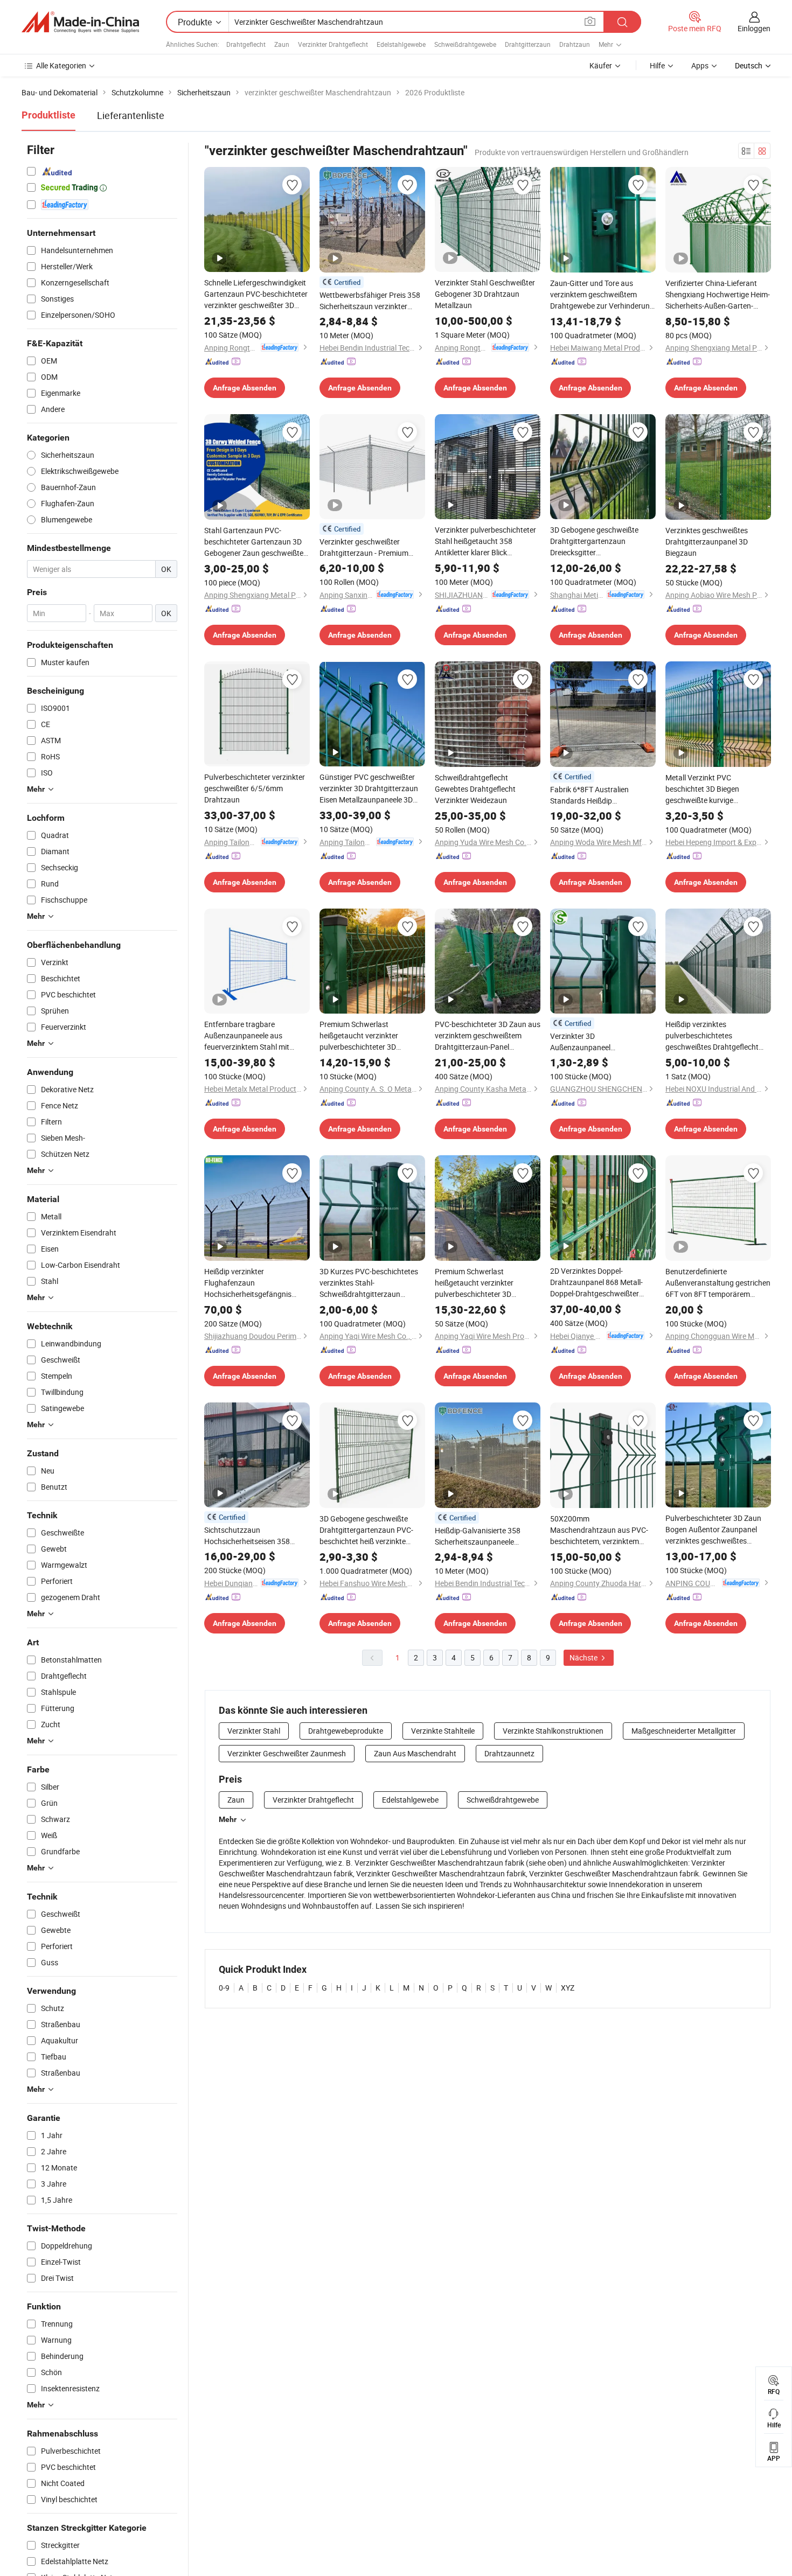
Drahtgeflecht (246, 44)
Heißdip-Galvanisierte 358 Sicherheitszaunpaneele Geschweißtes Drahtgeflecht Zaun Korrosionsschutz (482, 1536)
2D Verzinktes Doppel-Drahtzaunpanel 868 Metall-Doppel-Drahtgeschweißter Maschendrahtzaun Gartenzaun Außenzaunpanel (599, 1282)
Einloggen (754, 28)
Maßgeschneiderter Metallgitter (684, 1731)
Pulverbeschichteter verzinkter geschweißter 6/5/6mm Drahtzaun (255, 788)
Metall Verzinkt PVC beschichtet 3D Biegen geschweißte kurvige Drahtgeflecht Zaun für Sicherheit (703, 789)
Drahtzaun (575, 44)
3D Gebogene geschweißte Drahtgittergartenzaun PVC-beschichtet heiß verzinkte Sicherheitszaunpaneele (366, 1530)
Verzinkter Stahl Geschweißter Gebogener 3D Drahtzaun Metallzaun (485, 294)
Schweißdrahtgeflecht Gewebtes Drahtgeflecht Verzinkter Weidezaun (475, 789)
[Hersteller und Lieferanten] (80, 22)
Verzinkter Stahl (254, 1731)
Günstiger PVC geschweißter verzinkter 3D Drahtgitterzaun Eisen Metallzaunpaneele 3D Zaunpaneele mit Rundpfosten (370, 788)
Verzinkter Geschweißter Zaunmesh (287, 1753)
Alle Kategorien (61, 65)
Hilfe (657, 65)
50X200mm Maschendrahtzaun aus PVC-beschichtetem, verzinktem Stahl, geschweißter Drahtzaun (601, 1530)
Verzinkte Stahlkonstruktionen (553, 1731)
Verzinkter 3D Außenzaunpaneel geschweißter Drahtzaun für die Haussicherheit (602, 1042)
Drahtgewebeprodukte (346, 1731)
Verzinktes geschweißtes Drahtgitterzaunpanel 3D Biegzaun (707, 542)
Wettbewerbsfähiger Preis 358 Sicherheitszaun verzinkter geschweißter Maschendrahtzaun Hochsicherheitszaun (370, 301)
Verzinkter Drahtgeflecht (333, 44)
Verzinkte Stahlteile (443, 1731)
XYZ (568, 1988)
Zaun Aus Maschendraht (415, 1753)
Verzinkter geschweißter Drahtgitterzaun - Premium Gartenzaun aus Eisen (364, 547)
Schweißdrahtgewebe (465, 44)
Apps (700, 65)
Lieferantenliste (131, 115)
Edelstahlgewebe (401, 44)
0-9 (224, 1988)
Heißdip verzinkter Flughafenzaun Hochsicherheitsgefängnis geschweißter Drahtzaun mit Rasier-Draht (251, 1283)
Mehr (228, 1819)
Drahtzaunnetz (509, 1753)
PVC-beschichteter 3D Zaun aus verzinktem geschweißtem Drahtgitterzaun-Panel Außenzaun (488, 1036)
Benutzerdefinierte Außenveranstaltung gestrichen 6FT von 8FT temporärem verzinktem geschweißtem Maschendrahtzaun (718, 1283)
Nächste (584, 1657)
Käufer (601, 65)
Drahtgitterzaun (528, 44)
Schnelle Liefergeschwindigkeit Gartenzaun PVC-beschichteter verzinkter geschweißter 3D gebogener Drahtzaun (256, 294)
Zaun (282, 44)
